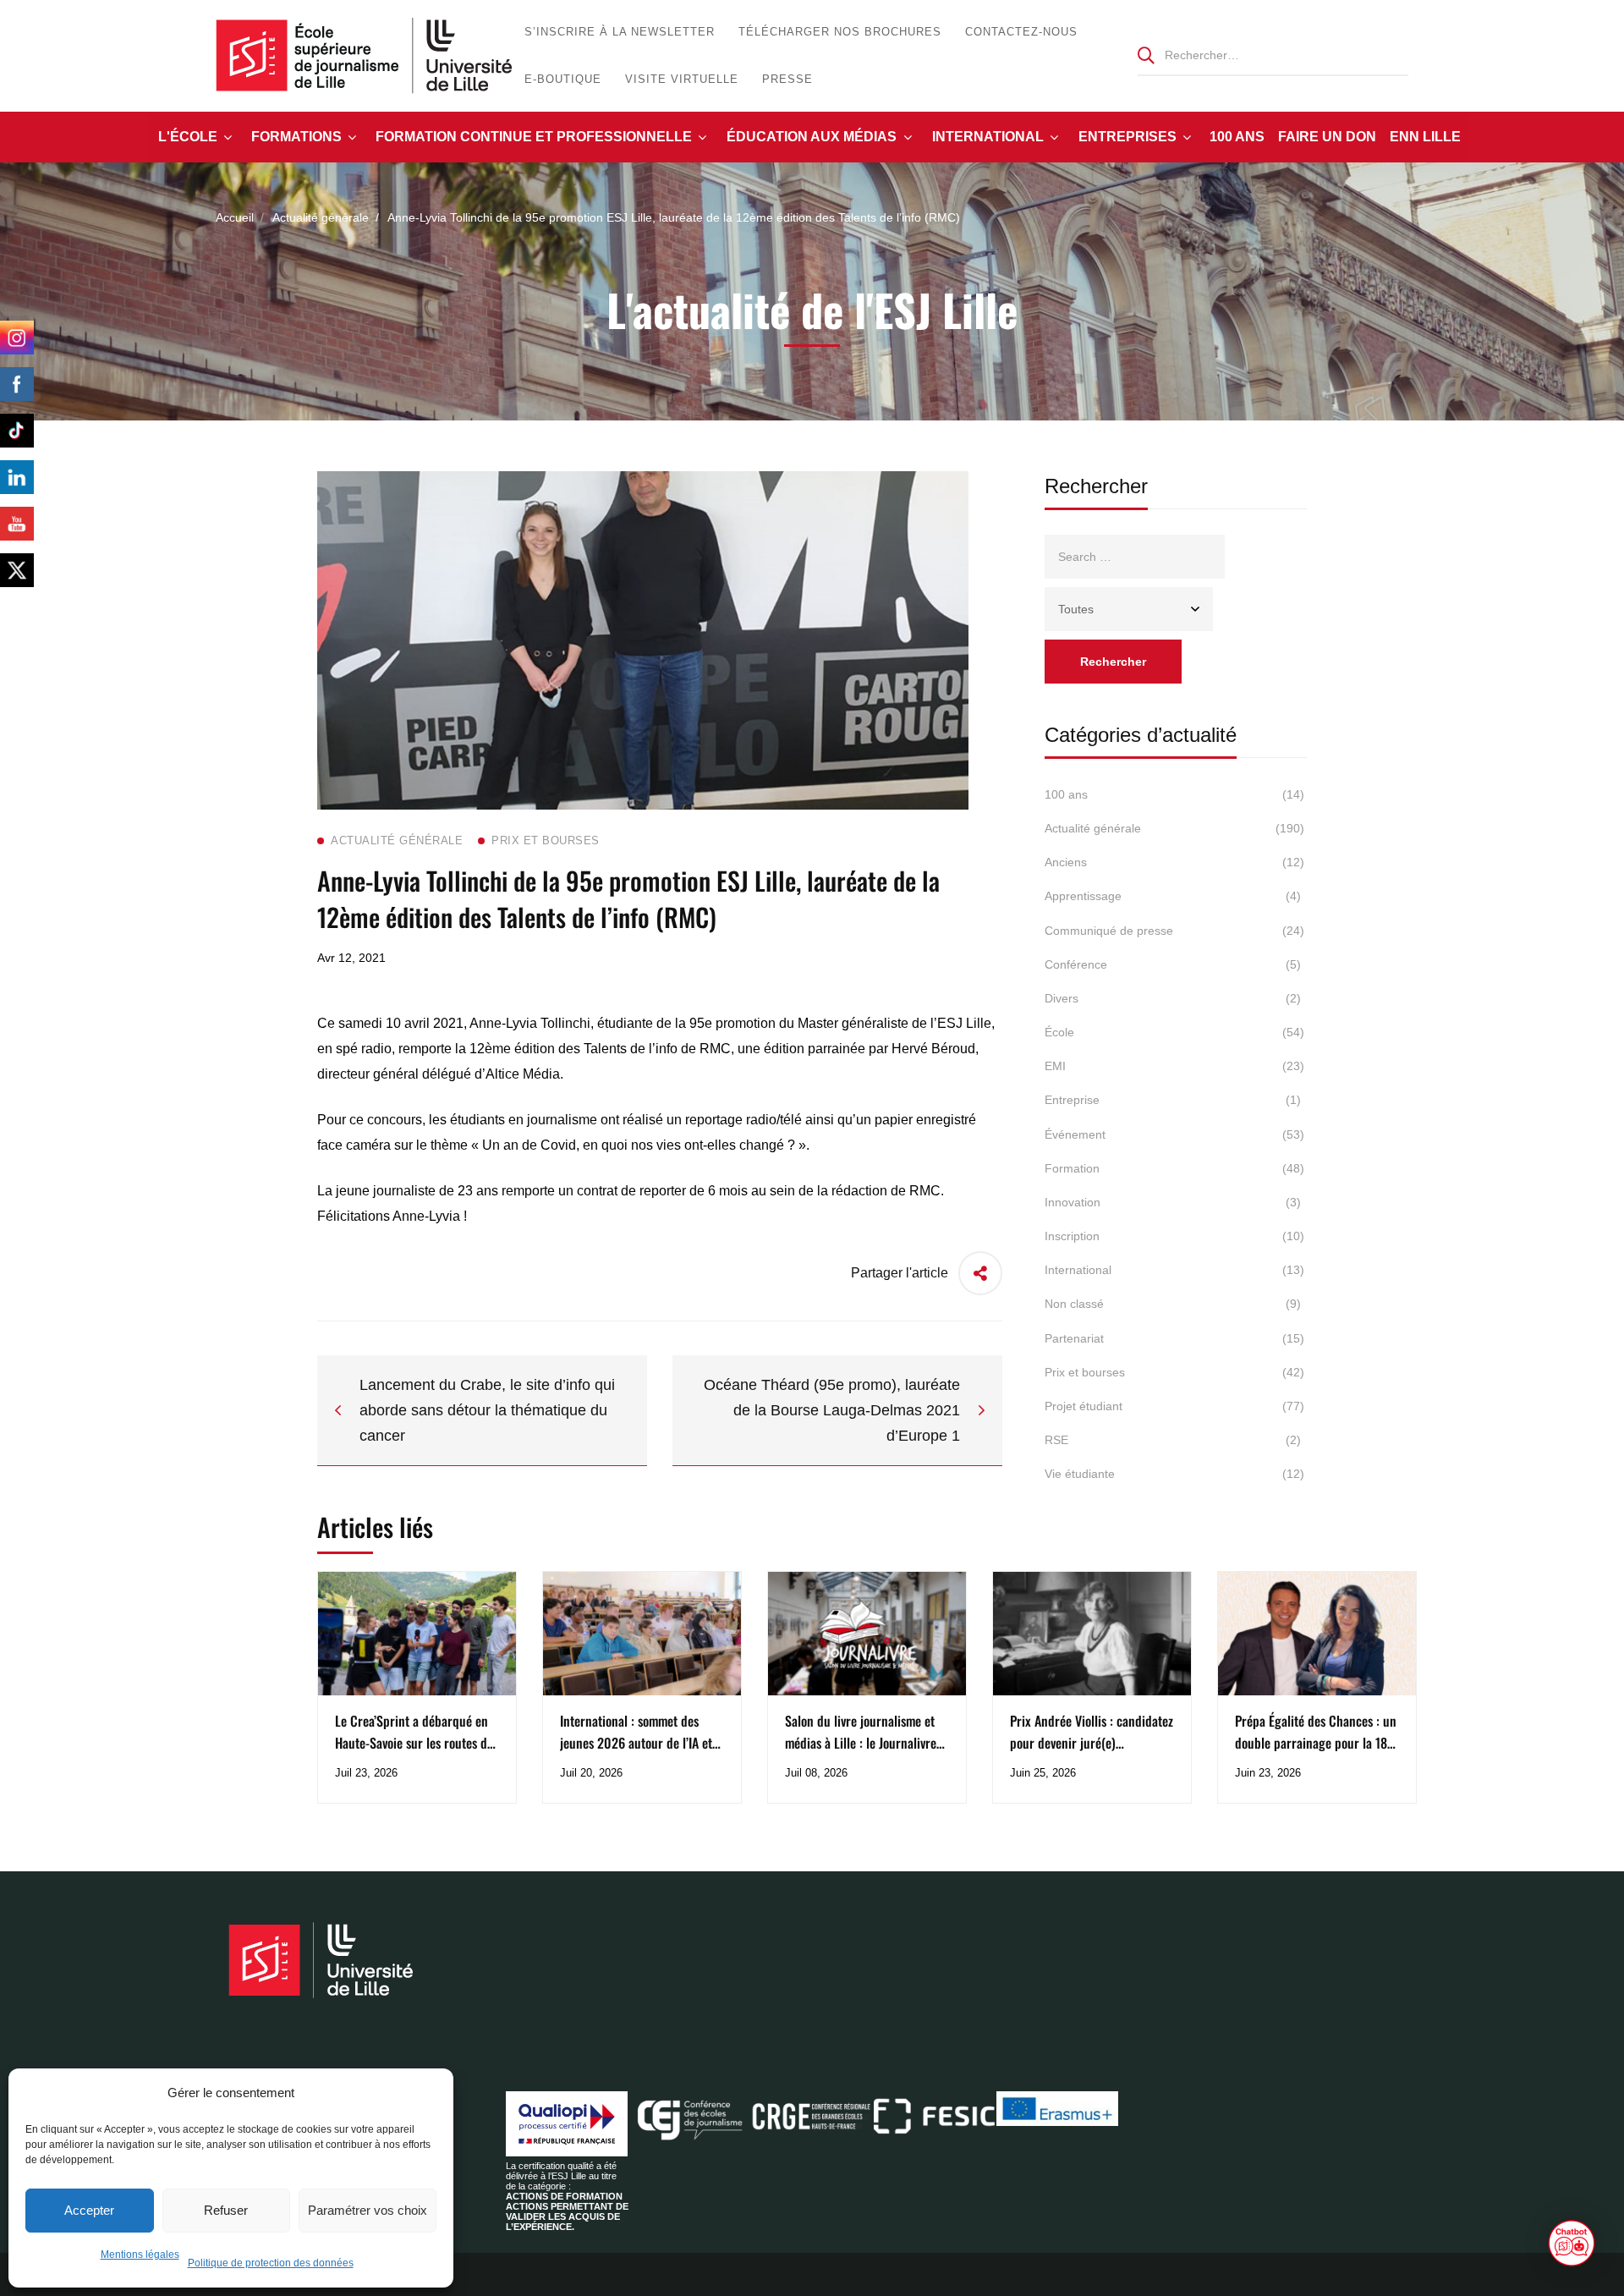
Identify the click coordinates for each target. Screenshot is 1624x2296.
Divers (1173, 998)
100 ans (1174, 794)
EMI (1174, 1066)
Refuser (226, 2210)
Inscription (1174, 1236)
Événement (1174, 1134)
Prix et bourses (1174, 1372)
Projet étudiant (1174, 1406)
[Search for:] (1273, 55)
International (1174, 1270)
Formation (1174, 1168)
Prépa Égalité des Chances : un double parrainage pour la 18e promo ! (1316, 1743)
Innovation (1173, 1202)
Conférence (1173, 964)
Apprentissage (1173, 896)
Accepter (89, 2210)
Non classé (1173, 1304)
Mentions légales (140, 2255)
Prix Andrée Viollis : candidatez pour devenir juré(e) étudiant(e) (1092, 1743)
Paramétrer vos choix (368, 2210)
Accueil (235, 217)
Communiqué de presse (1174, 931)
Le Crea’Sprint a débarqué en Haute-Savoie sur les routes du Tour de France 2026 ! (414, 1743)
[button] (1572, 2244)
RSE (1173, 1440)
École (1174, 1032)
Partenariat (1174, 1338)
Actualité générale (321, 217)
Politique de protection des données (271, 2263)
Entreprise (1173, 1100)
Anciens (1174, 862)
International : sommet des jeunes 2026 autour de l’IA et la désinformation (636, 1743)
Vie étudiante (1174, 1474)
